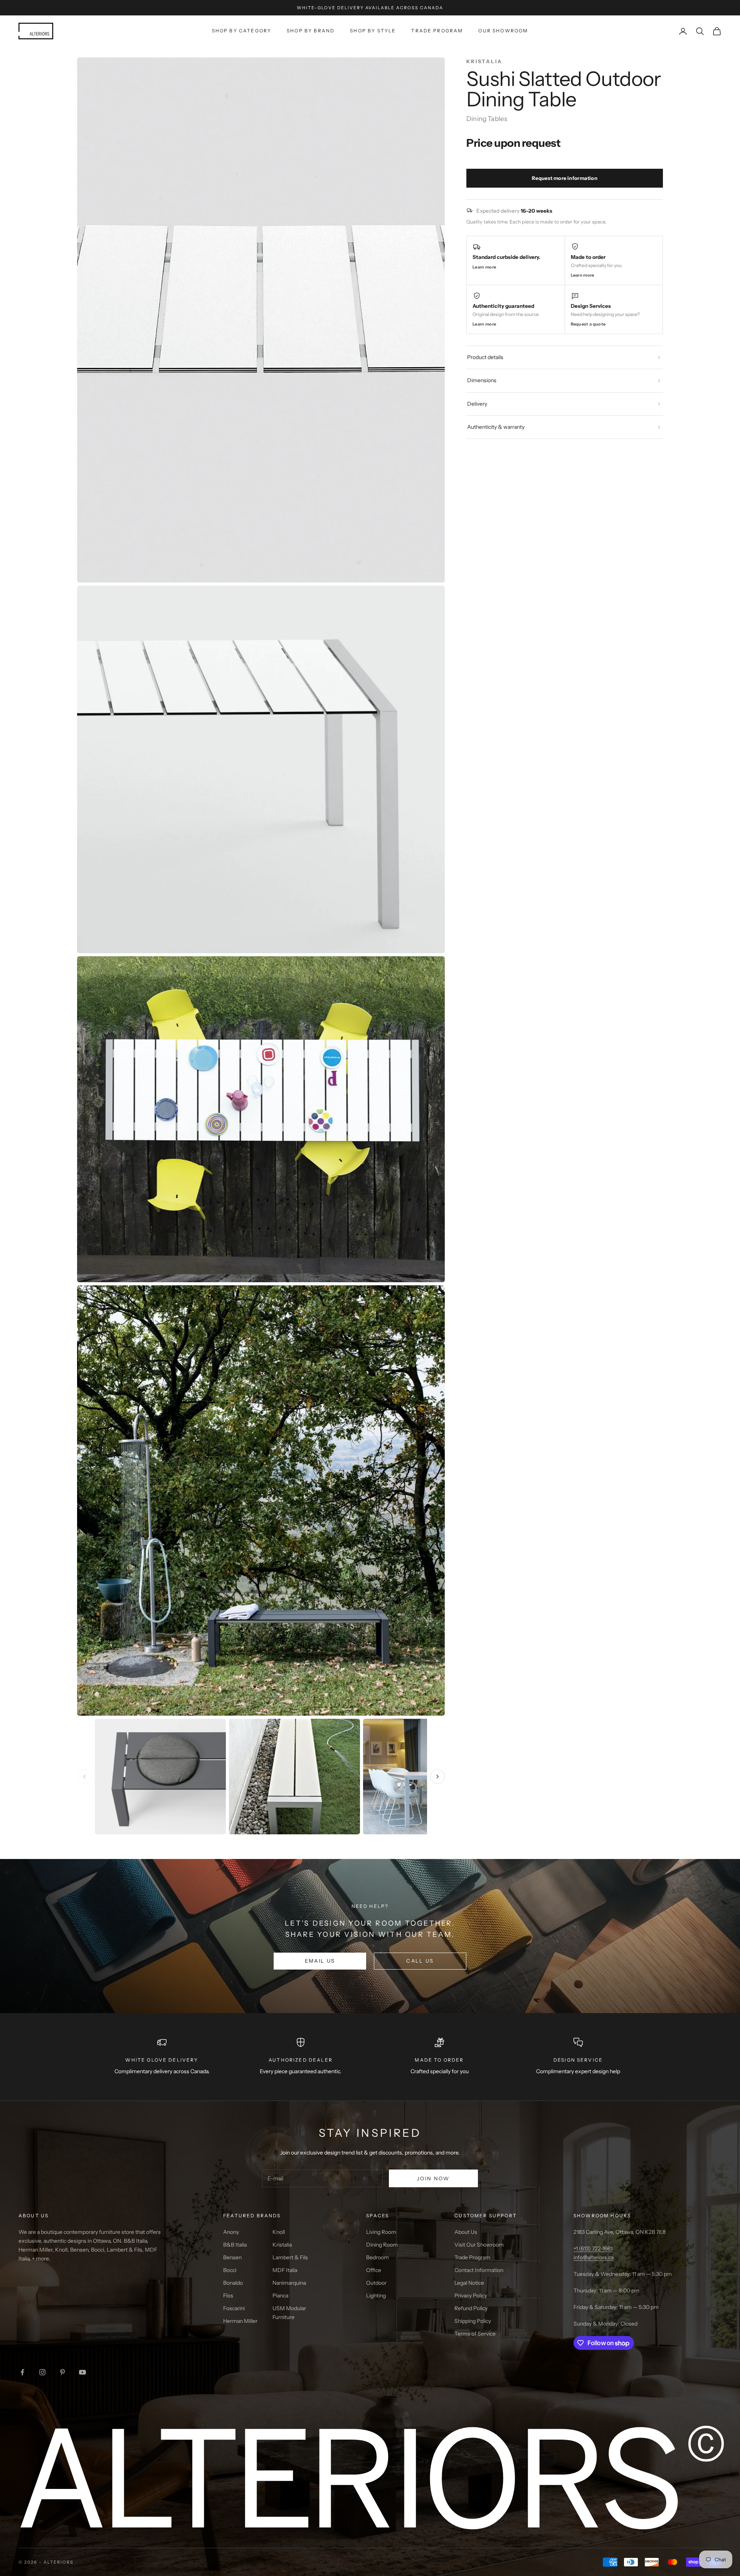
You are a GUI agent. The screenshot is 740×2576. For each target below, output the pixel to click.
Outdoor (376, 2283)
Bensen (232, 2257)
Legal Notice (469, 2283)
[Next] (437, 1777)
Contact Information (479, 2270)
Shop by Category (242, 31)
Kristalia (282, 2245)
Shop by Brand (311, 31)
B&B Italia (235, 2245)
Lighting (376, 2296)
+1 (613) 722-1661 (593, 2249)
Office (374, 2270)
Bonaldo (233, 2283)
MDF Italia (285, 2270)
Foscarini (234, 2308)
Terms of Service (475, 2334)
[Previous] (84, 1777)
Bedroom (378, 2257)
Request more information (565, 178)
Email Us (320, 1961)
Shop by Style (373, 31)
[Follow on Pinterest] (62, 2372)
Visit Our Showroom (479, 2245)
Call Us (420, 1961)
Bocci (230, 2270)
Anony (231, 2232)
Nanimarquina (289, 2283)
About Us (466, 2232)
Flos (228, 2296)
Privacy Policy (471, 2296)
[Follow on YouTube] (82, 2372)
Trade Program (437, 31)
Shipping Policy (473, 2321)
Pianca (280, 2296)
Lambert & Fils (290, 2257)
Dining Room (382, 2245)
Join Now (433, 2178)
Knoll (279, 2232)
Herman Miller (240, 2321)
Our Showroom (503, 31)
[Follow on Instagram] (42, 2372)
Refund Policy (471, 2308)
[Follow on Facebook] (22, 2372)
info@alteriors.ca (594, 2257)
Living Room (381, 2232)
